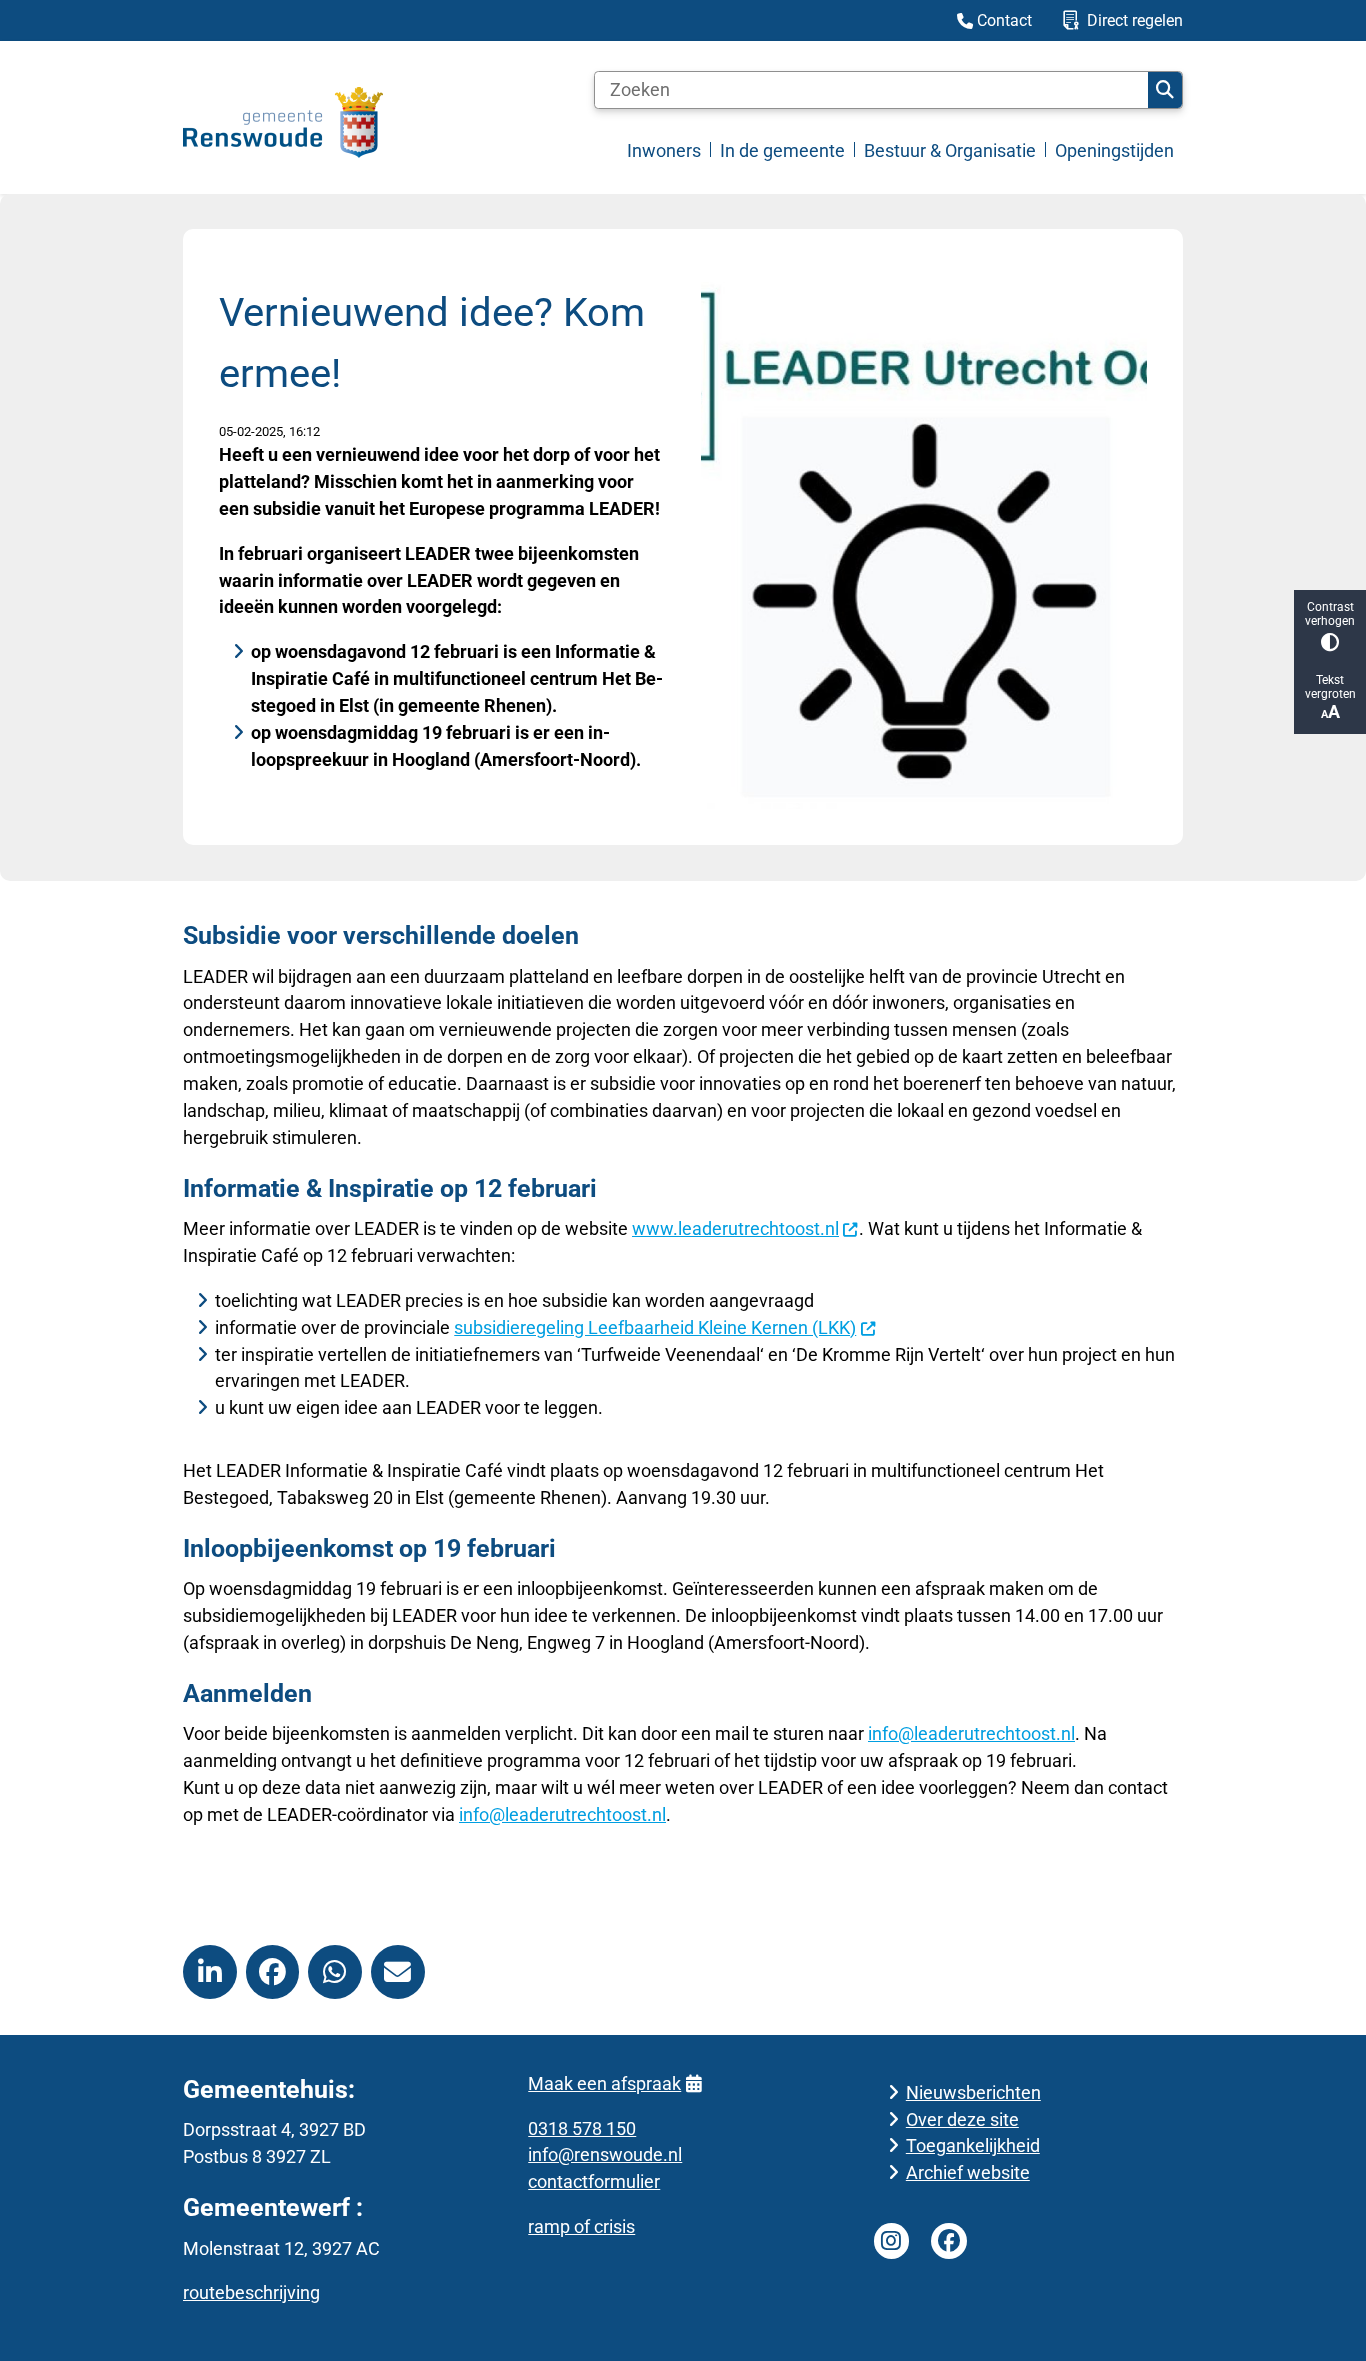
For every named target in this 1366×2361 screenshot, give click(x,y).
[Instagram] (892, 2241)
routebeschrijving (251, 2292)
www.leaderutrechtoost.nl (735, 1228)
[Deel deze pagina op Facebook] (273, 1972)
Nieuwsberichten (973, 2092)
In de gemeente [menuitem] (782, 150)
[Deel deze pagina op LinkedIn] (210, 1972)
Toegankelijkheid (973, 2145)
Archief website (968, 2172)
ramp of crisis (581, 2226)
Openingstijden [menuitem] (1114, 150)
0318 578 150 (582, 2128)
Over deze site (962, 2119)
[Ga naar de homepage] (283, 122)
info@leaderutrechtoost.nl (971, 1733)
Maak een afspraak (604, 2083)
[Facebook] (949, 2241)
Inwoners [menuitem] (664, 150)
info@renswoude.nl (605, 2154)
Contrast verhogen (1330, 614)
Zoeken (1165, 90)
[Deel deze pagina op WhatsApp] (335, 1972)
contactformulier (594, 2181)
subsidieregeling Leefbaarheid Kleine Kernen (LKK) (655, 1327)
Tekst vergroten (1330, 687)
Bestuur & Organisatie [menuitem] (950, 150)
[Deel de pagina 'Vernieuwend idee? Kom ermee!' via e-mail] (398, 1972)
